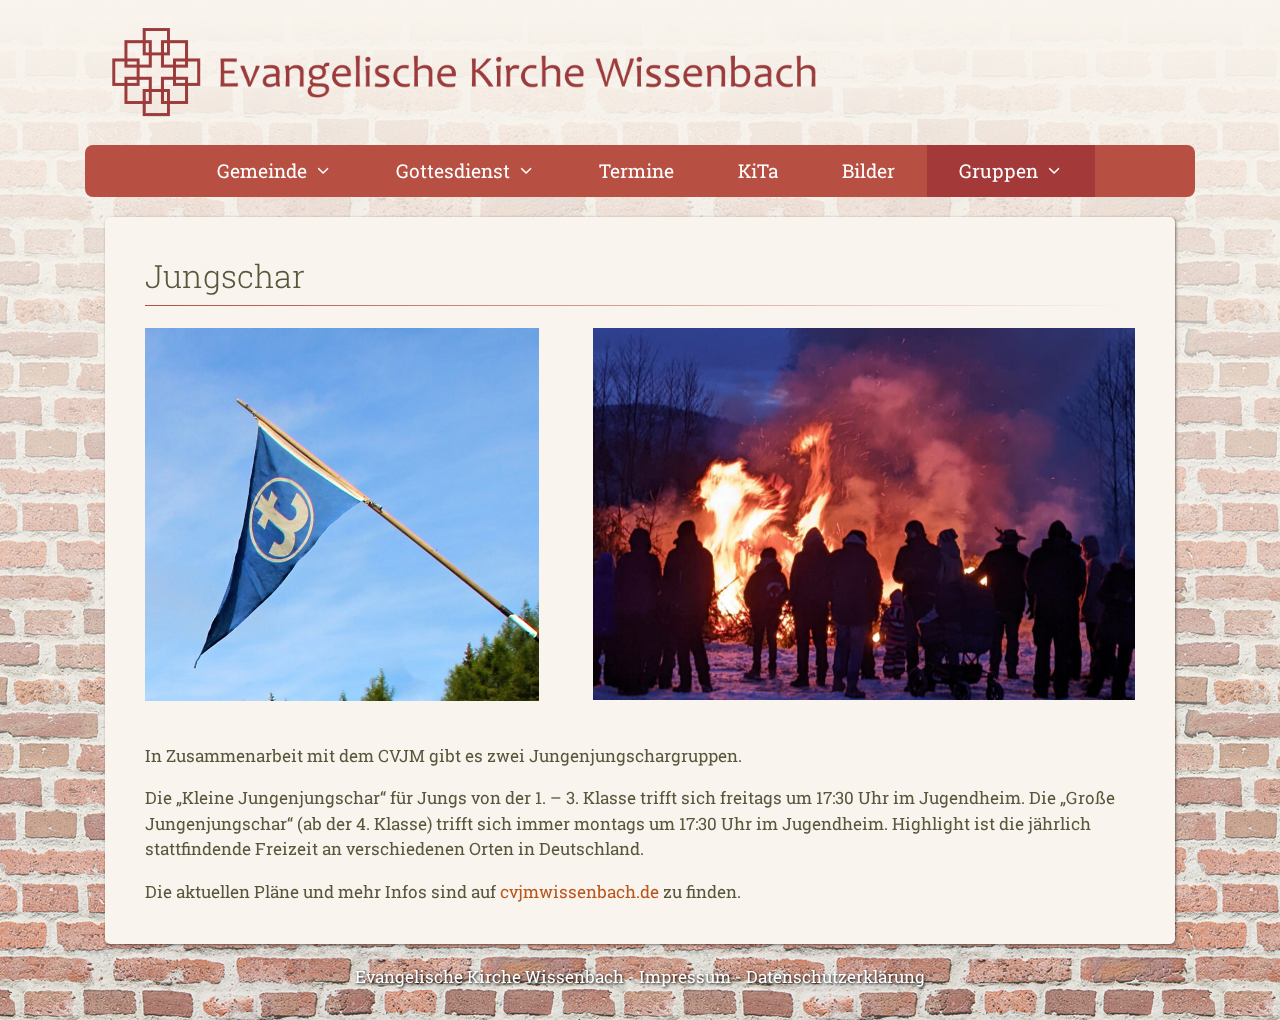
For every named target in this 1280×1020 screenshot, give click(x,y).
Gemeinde (262, 170)
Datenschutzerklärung (835, 976)
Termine (636, 170)
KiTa (758, 170)
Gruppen (998, 170)
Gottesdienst (453, 170)
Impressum (685, 976)
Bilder (868, 170)
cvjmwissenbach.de (579, 891)
